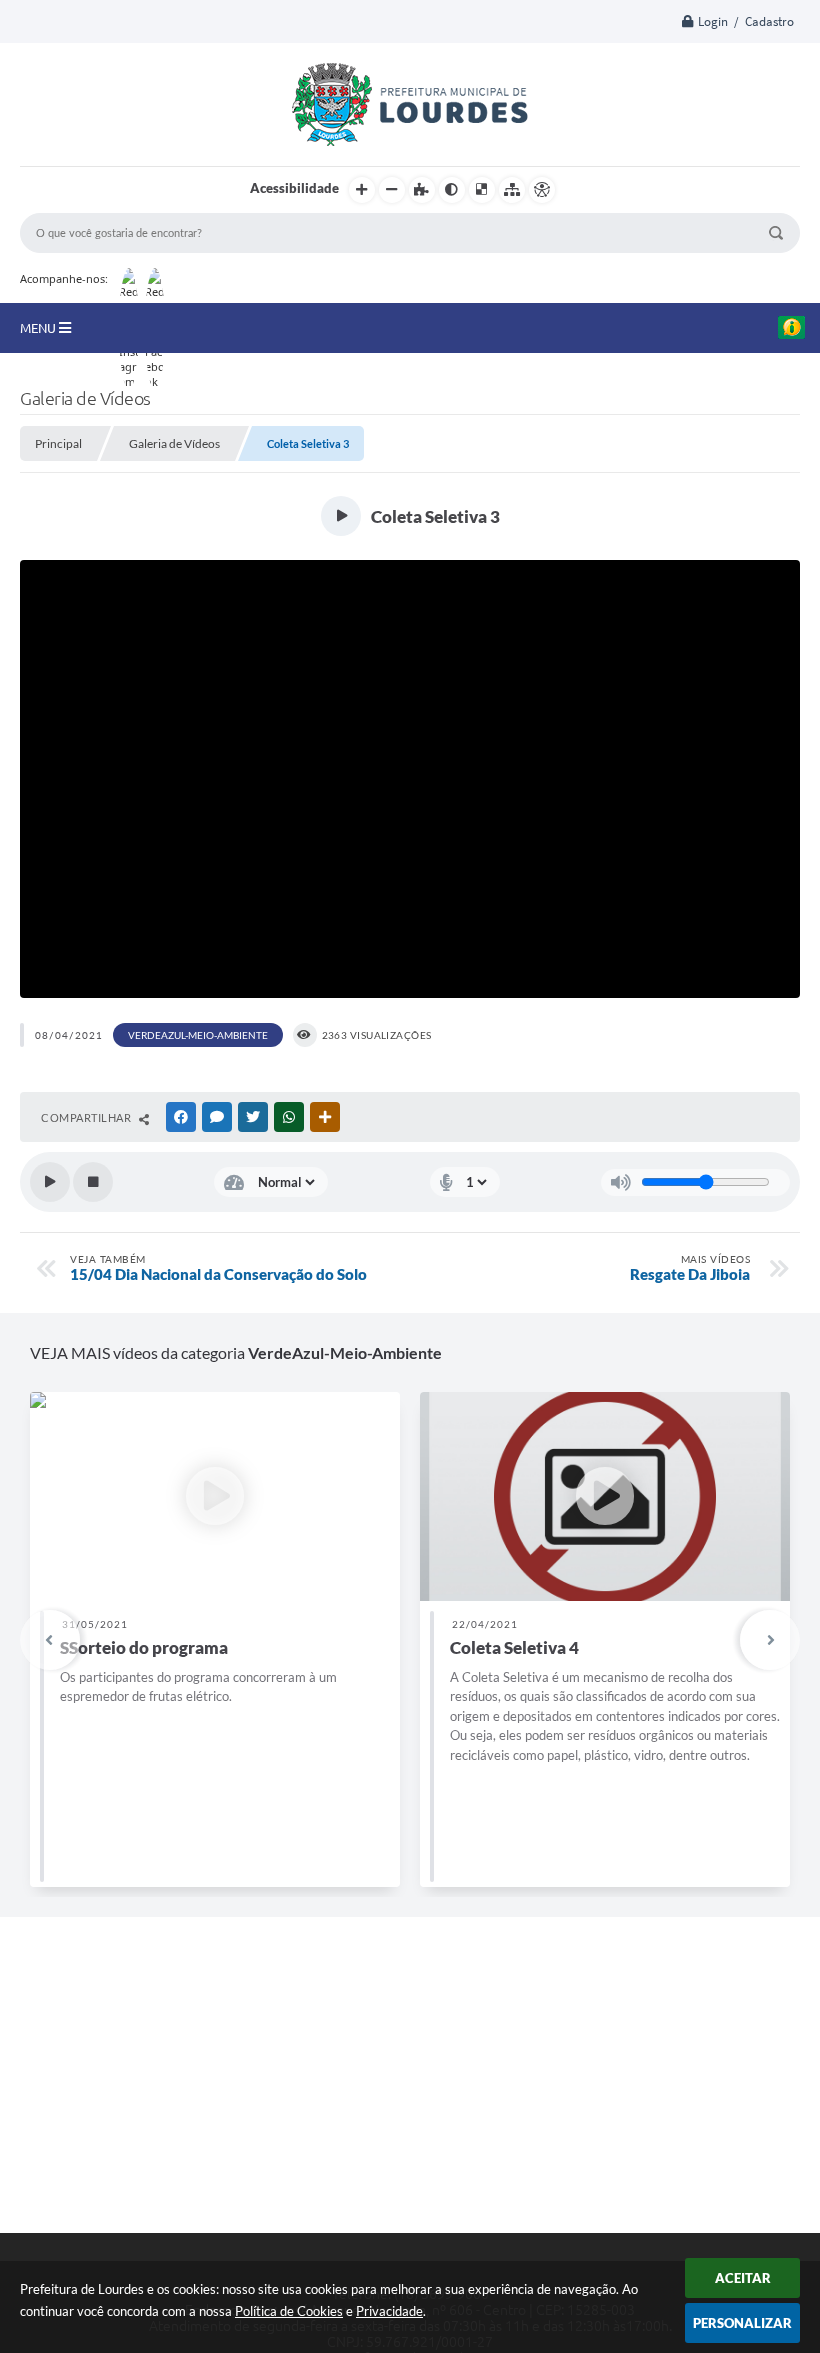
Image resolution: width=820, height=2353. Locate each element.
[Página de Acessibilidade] (542, 190)
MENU (39, 328)
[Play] (50, 1182)
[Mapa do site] (512, 190)
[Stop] (93, 1182)
